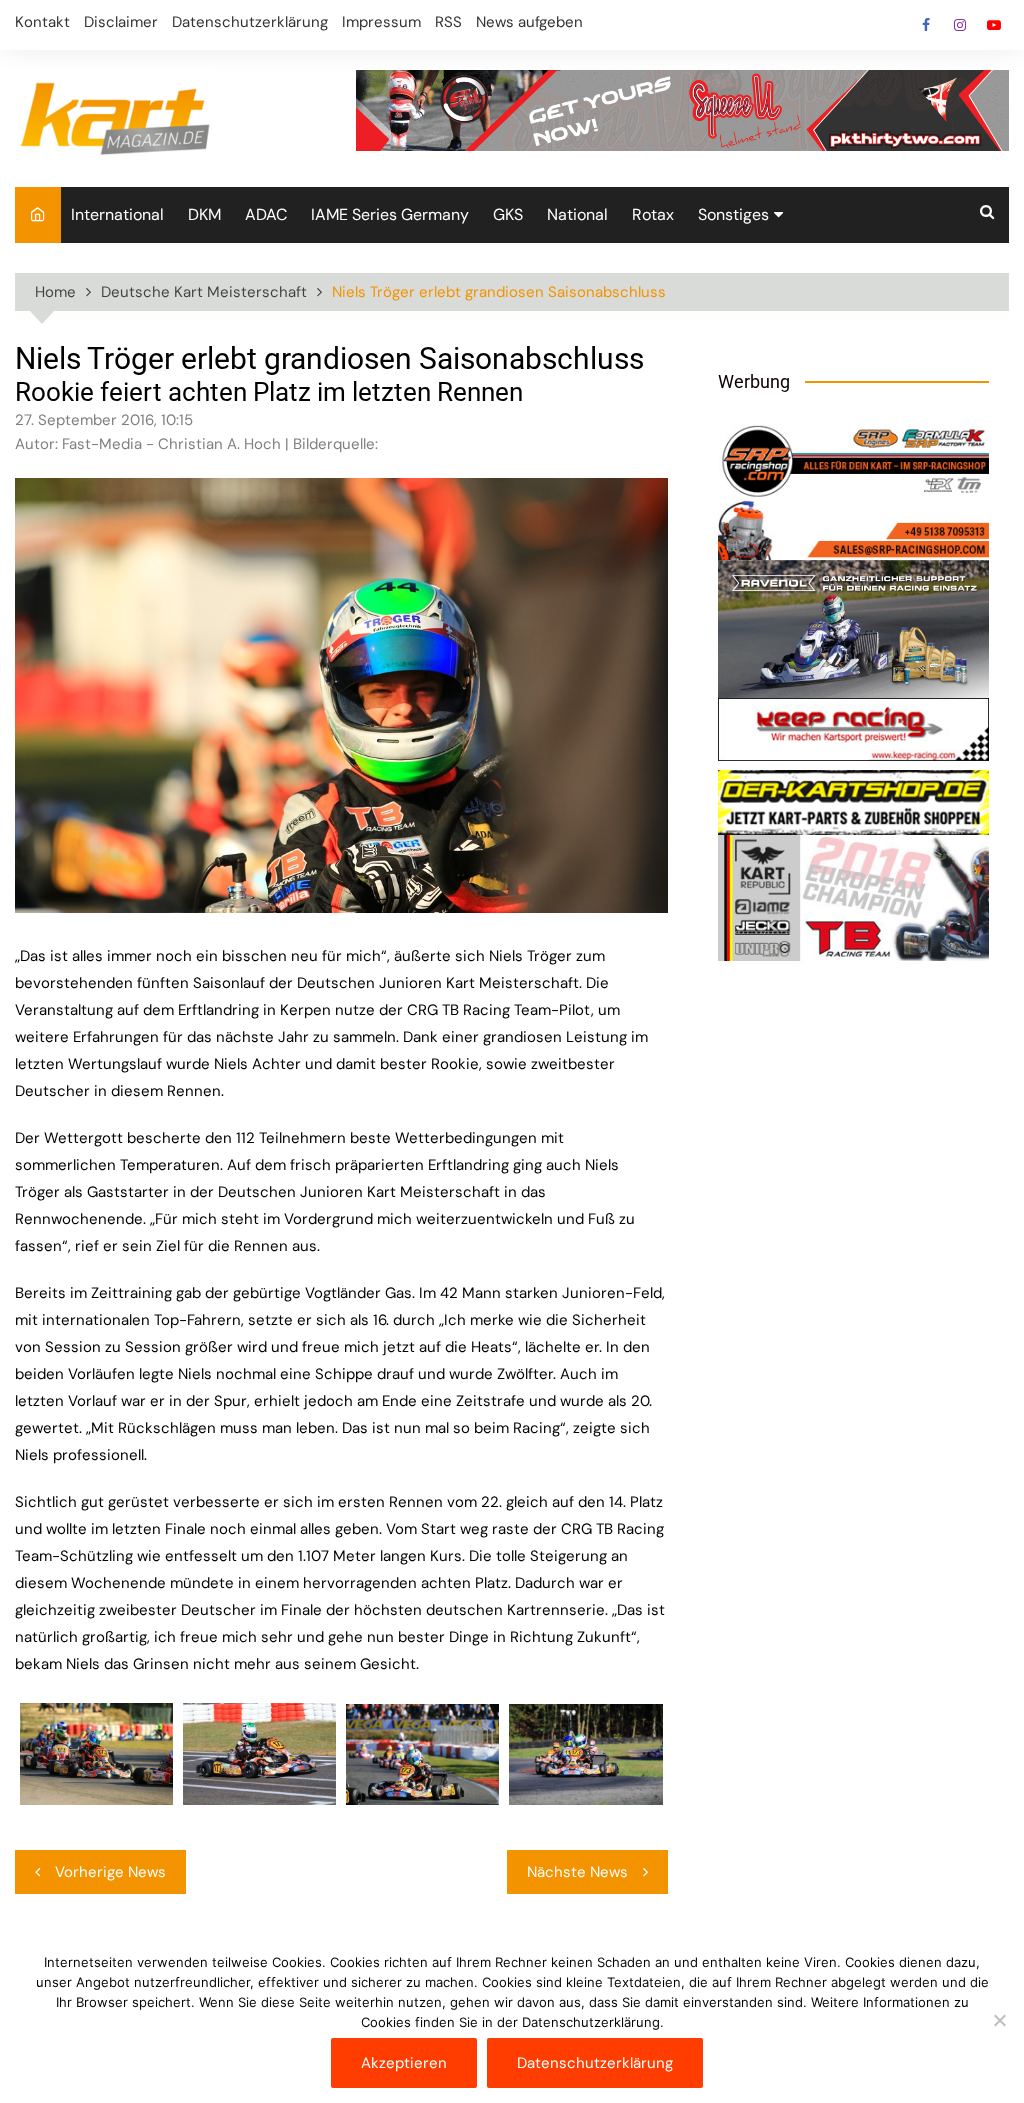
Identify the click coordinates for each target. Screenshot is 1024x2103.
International (117, 214)
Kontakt (42, 22)
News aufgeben (529, 22)
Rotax (653, 214)
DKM (204, 214)
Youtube (994, 25)
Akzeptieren (404, 2063)
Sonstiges (733, 214)
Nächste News (577, 1872)
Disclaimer (121, 22)
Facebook (926, 25)
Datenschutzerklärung (250, 22)
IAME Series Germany (390, 214)
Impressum (381, 22)
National (577, 214)
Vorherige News (110, 1872)
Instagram (960, 25)
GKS (508, 214)
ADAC (266, 214)
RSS (448, 22)
